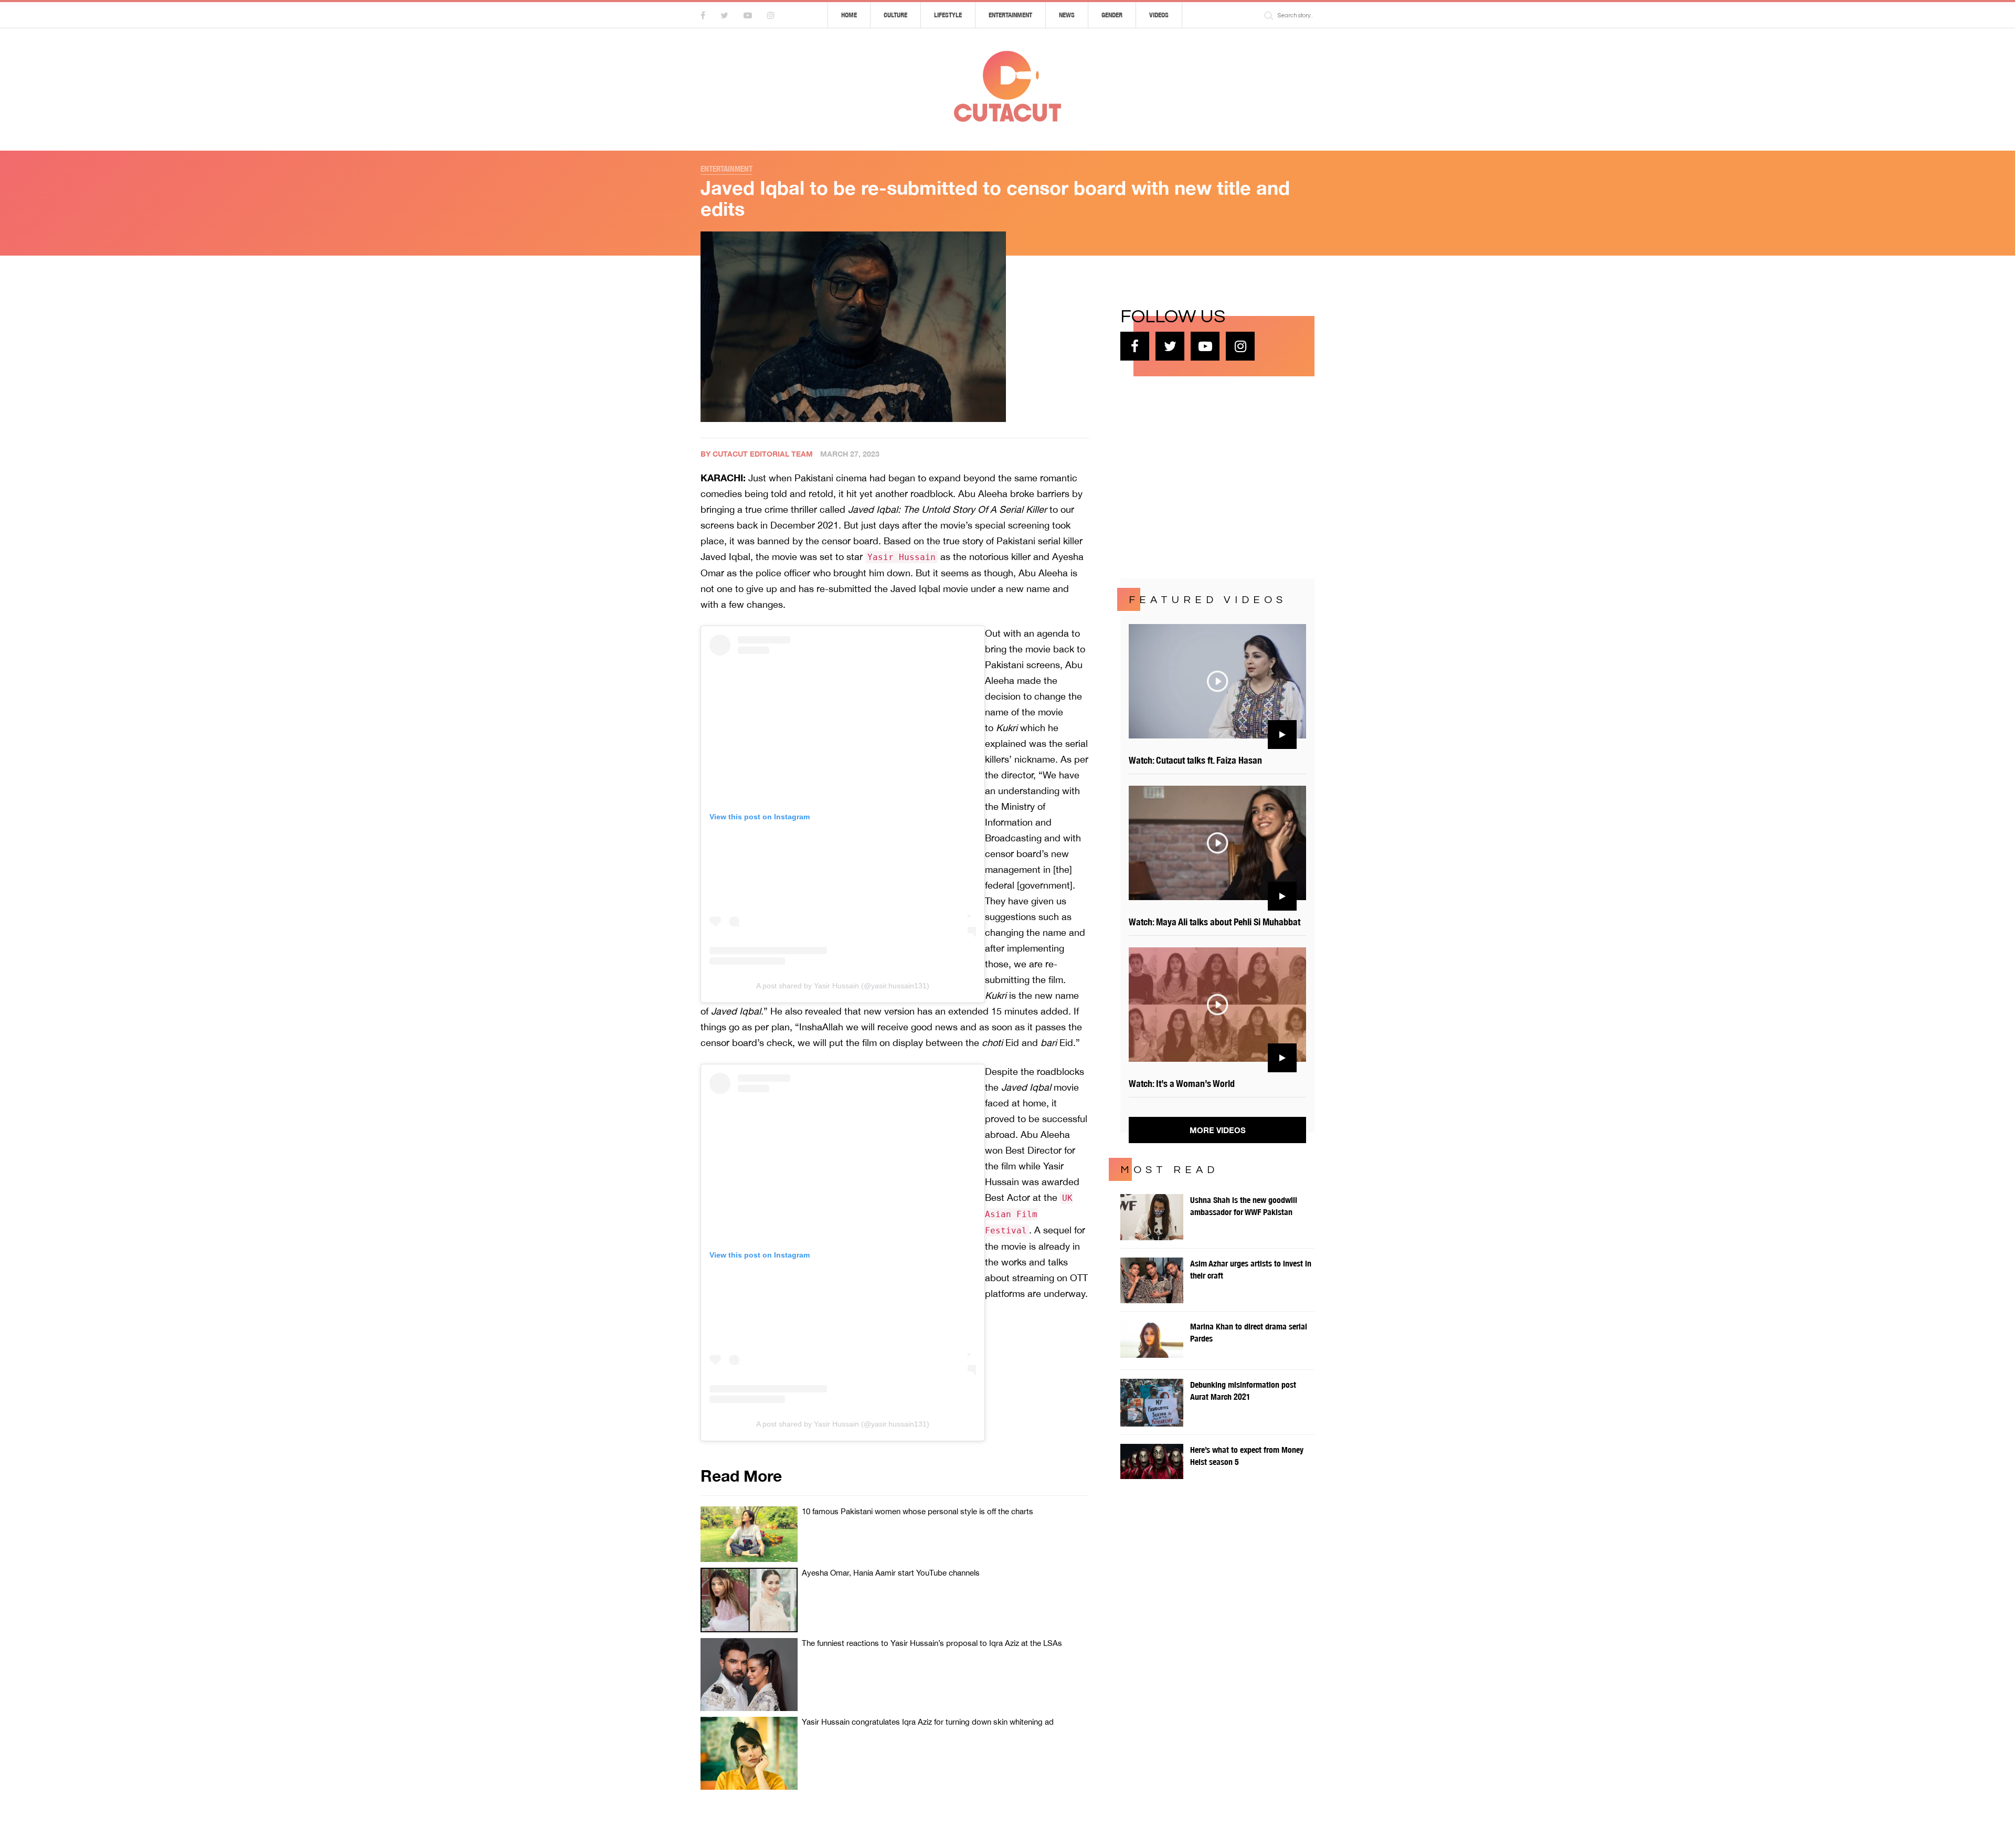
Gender (1112, 15)
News (1067, 15)
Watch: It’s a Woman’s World (1182, 1084)
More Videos (1218, 1130)
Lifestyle (948, 15)
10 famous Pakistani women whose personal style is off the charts (918, 1511)
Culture (895, 15)
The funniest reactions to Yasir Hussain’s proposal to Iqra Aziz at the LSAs (932, 1643)
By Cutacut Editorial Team (757, 454)
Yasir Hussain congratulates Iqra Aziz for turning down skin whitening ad (928, 1722)
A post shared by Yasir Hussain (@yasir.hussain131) (843, 986)
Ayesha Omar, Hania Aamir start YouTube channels (891, 1573)
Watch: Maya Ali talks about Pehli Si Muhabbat (1215, 922)
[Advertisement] (1199, 476)
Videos (1159, 15)
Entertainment (1010, 15)
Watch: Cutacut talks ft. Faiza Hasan (1195, 760)
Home (849, 15)
